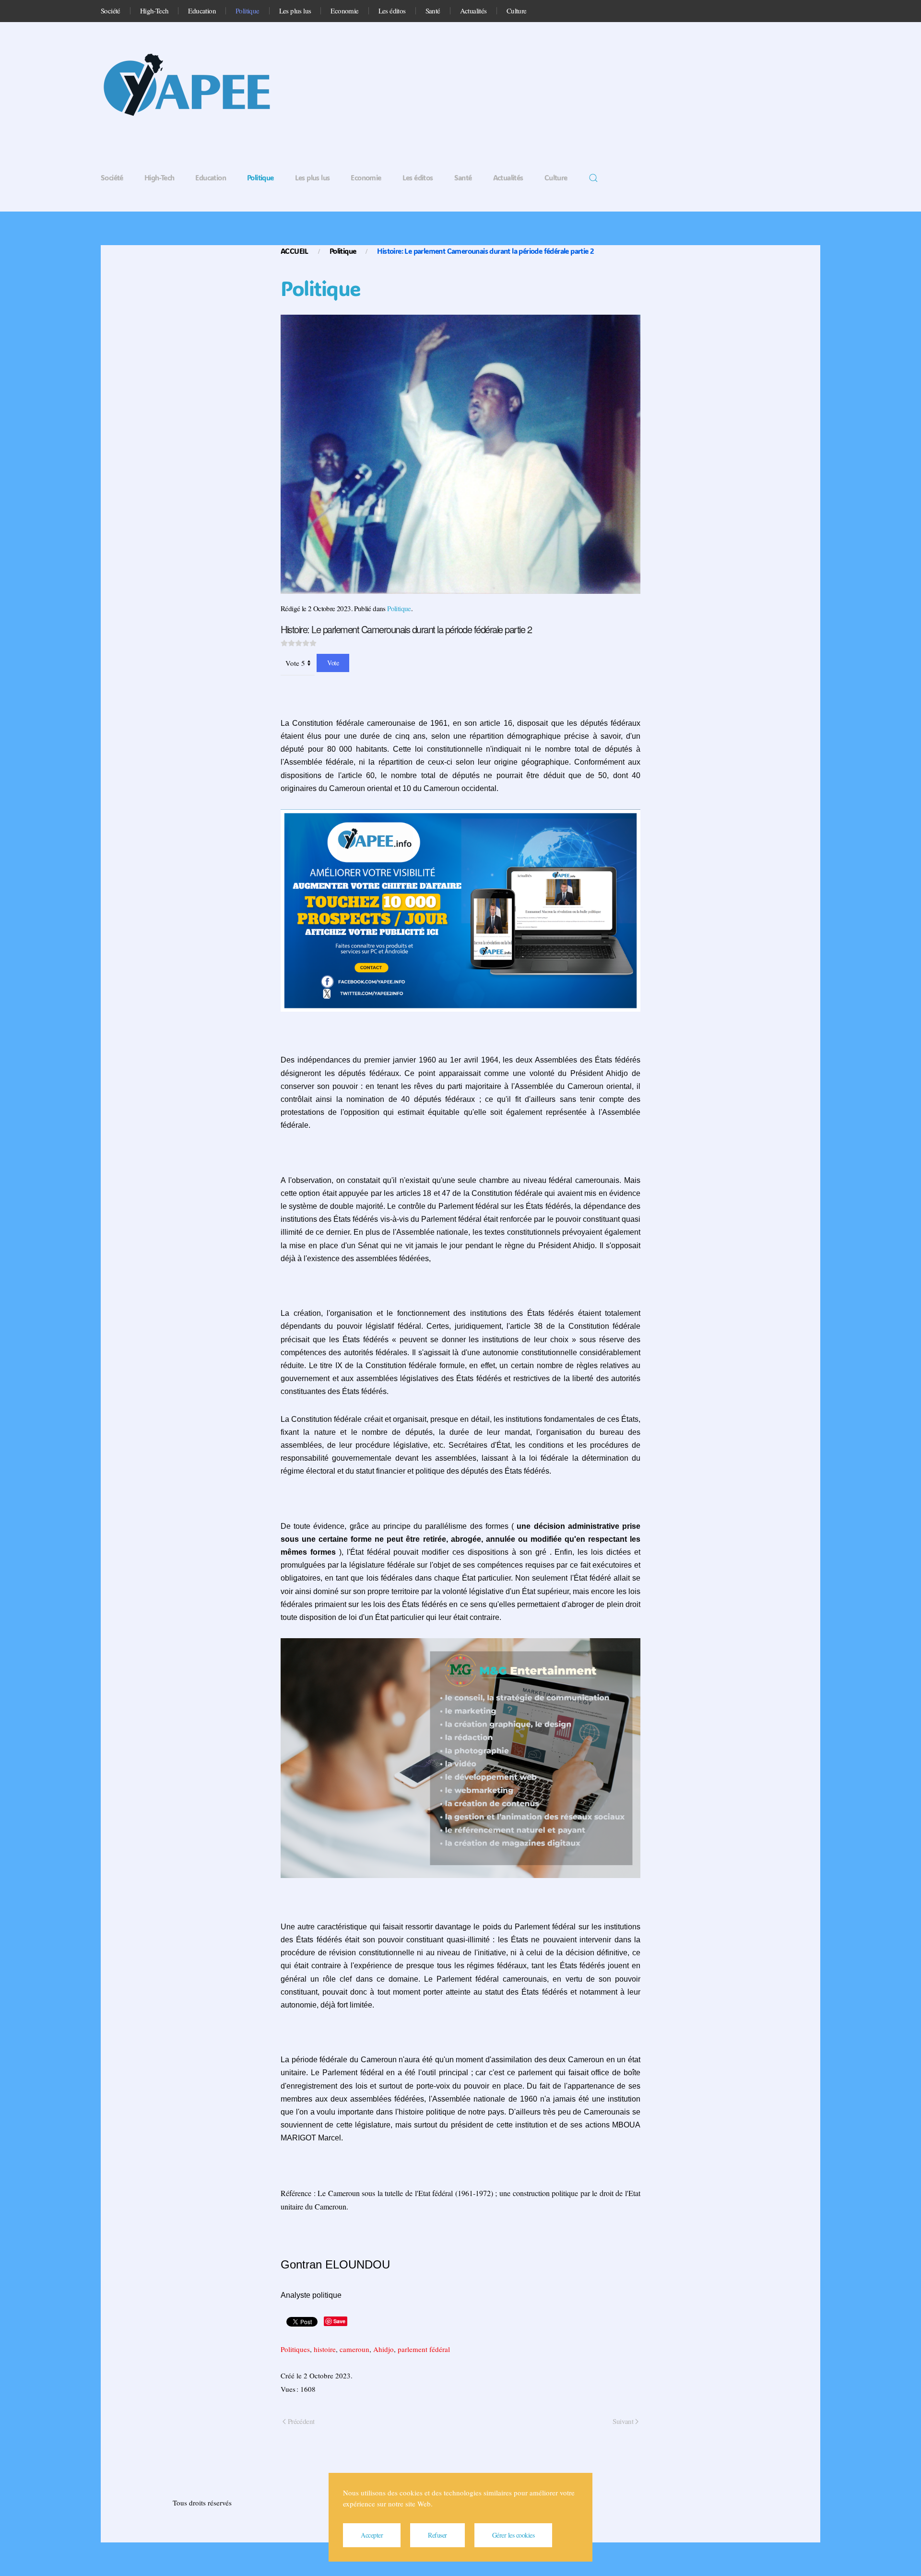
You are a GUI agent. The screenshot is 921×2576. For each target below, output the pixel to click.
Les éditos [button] (392, 11)
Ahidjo (384, 2349)
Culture (517, 11)
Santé (433, 11)
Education (202, 11)
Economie (344, 11)
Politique (248, 11)
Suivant (623, 2421)
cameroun (354, 2349)
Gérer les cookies (514, 2535)
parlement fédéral (424, 2349)
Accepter (372, 2535)
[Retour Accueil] (197, 88)
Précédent (301, 2421)
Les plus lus (295, 11)
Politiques (295, 2349)
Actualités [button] (473, 11)
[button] (593, 178)
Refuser (437, 2535)
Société (111, 11)
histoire (325, 2349)
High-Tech (154, 11)
